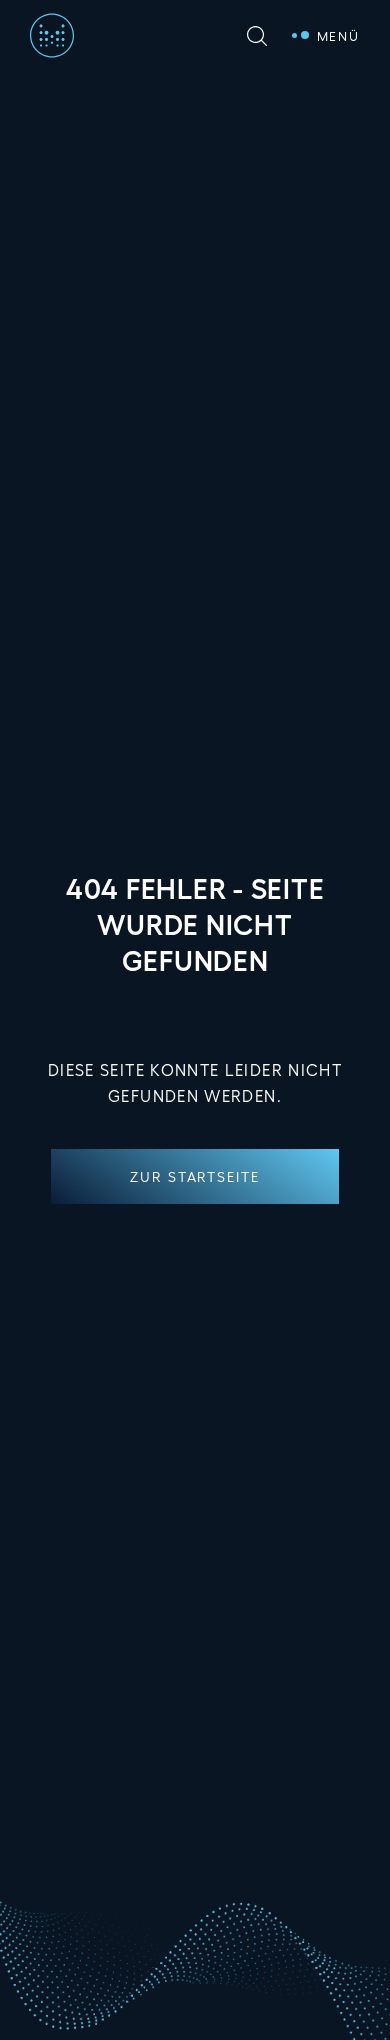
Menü (338, 35)
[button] (195, 1176)
